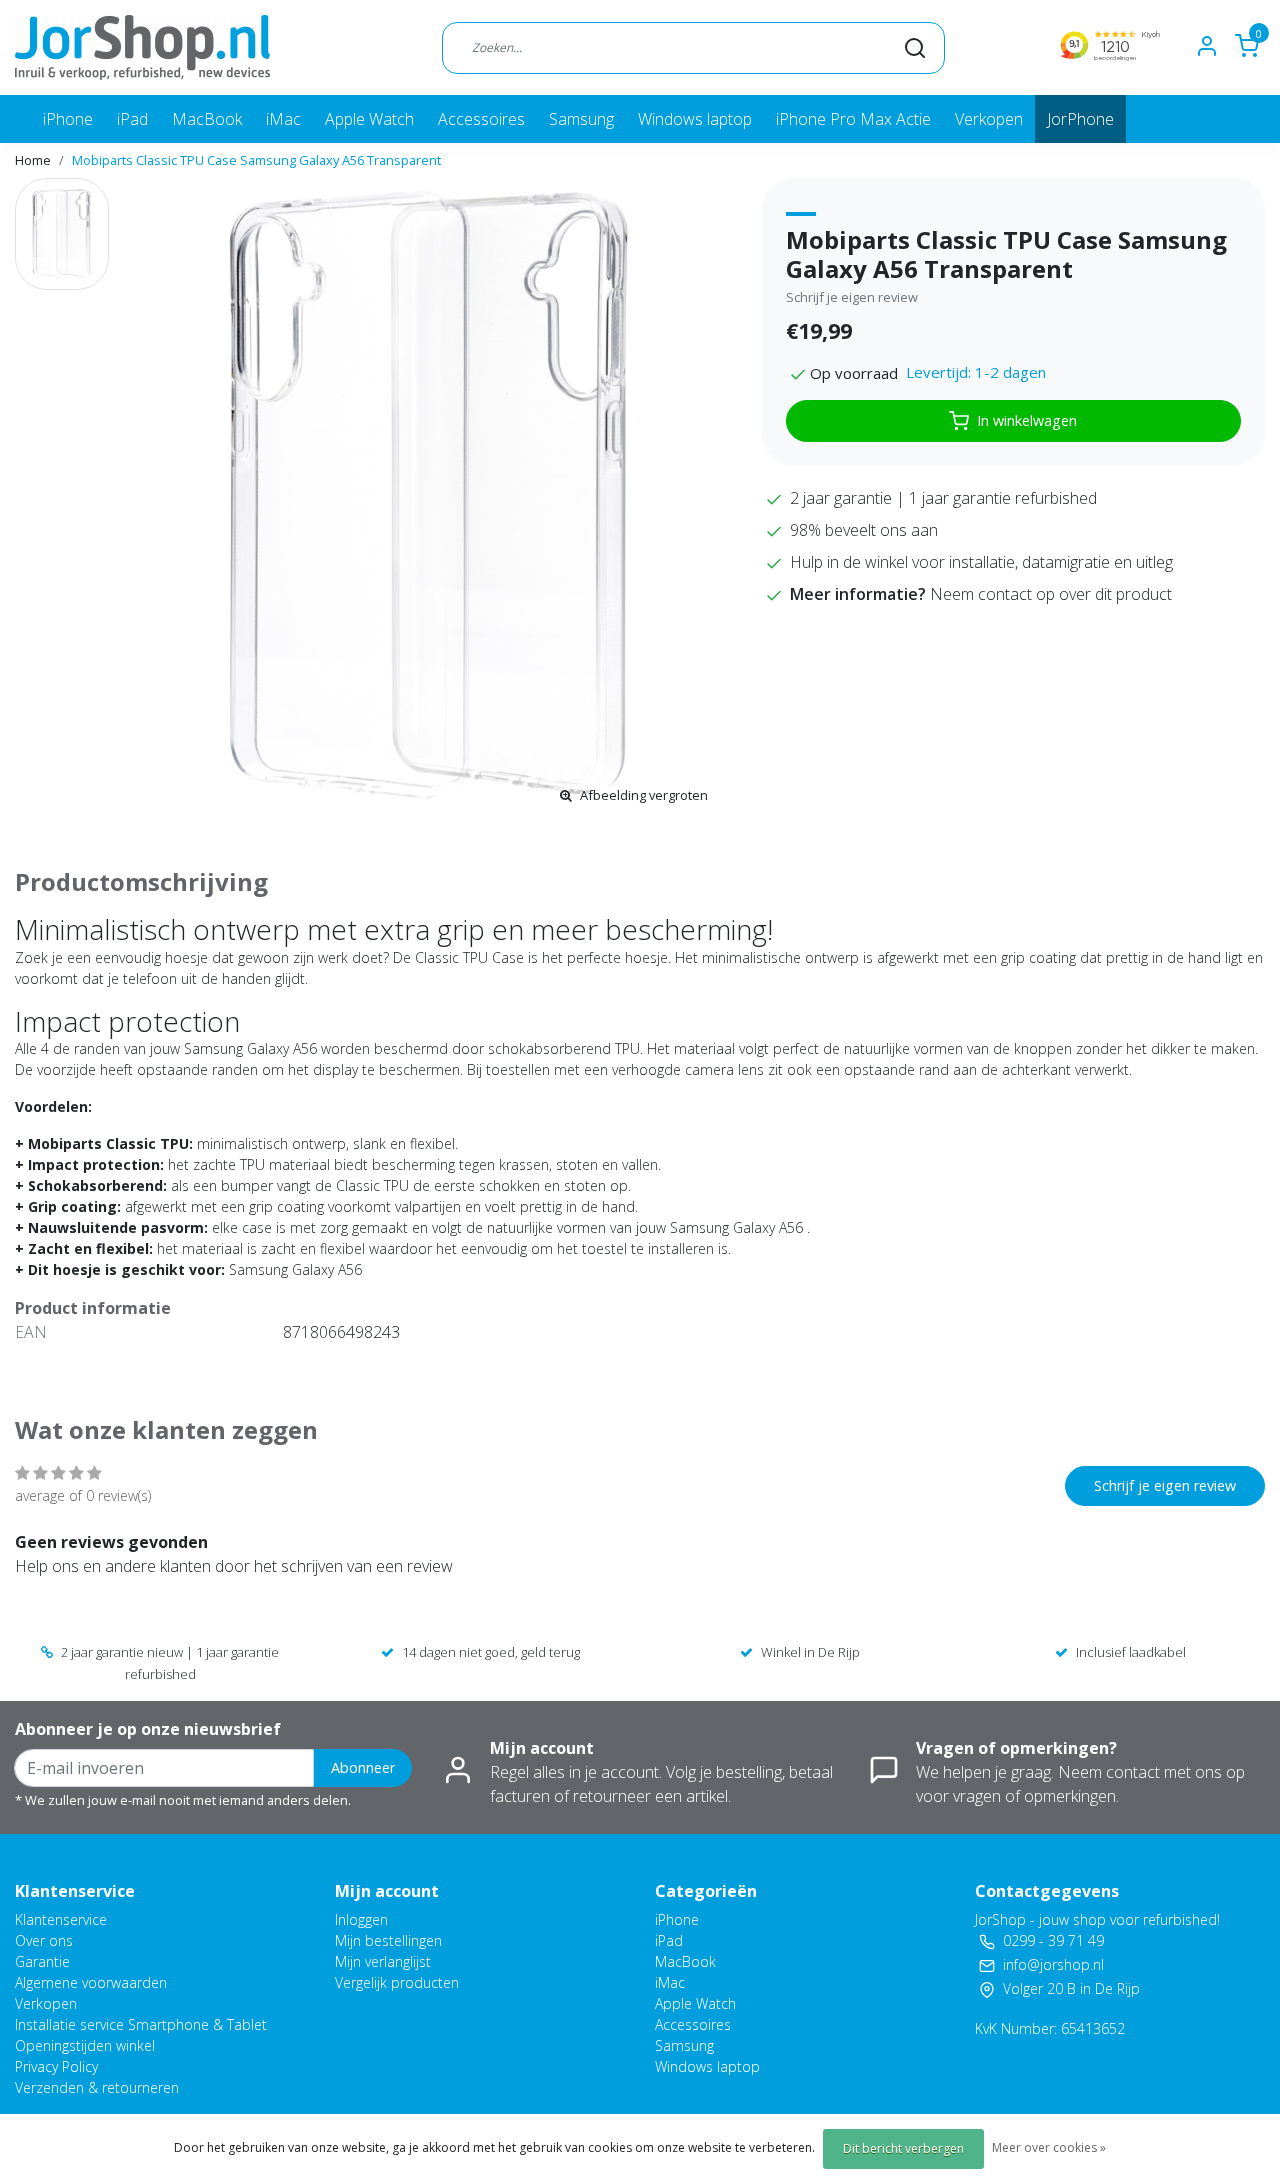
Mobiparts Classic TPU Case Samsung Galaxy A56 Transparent (256, 160)
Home (33, 160)
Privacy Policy (56, 2066)
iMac (283, 119)
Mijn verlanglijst (383, 1961)
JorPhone (1080, 119)
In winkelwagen (1027, 420)
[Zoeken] (915, 47)
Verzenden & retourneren (97, 2087)
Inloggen (361, 1919)
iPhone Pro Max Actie (853, 119)
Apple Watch (369, 119)
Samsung (581, 119)
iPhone (68, 119)
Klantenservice (61, 1919)
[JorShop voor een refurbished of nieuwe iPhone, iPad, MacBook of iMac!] (142, 47)
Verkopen (989, 119)
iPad (132, 119)
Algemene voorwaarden (91, 1982)
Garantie (42, 1961)
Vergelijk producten (397, 1982)
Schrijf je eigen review (852, 297)
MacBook (207, 119)
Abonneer (363, 1767)
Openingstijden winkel (85, 2045)
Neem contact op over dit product (1051, 594)
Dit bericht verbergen (903, 2148)
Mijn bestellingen (388, 1940)
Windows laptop (695, 119)
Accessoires (481, 119)
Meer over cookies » (1049, 2147)
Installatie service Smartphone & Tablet (141, 2024)
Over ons (44, 1940)
